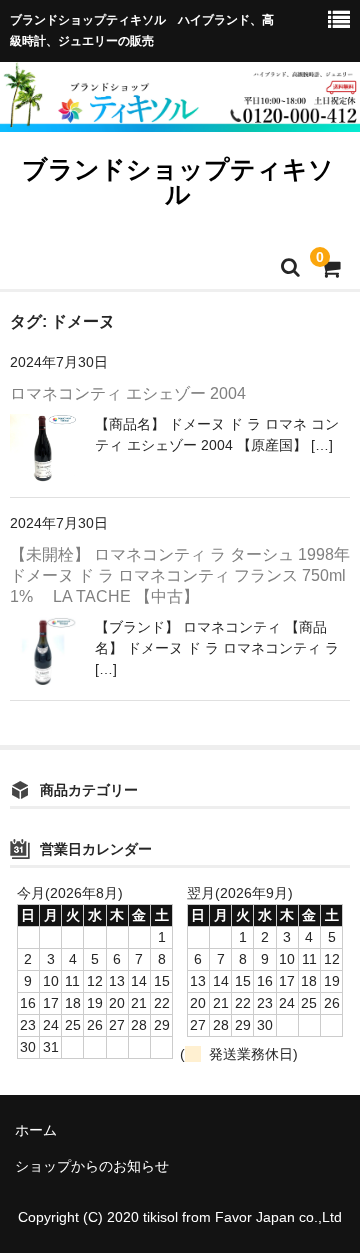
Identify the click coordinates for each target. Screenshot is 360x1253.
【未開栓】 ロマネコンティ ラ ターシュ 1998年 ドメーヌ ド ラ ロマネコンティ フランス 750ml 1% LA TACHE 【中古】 (180, 575)
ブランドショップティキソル (178, 181)
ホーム (36, 1130)
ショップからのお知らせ (92, 1166)
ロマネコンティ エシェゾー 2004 (128, 393)
